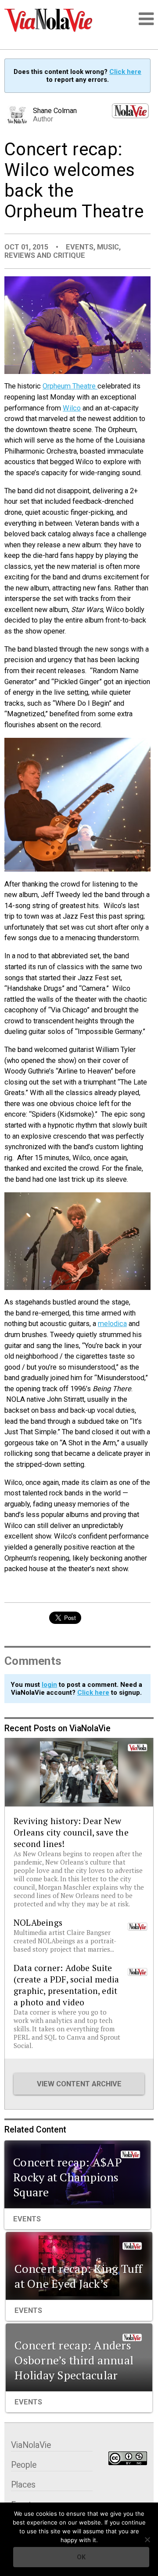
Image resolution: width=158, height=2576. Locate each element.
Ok (81, 2557)
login (49, 1685)
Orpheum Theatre (70, 386)
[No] (147, 2539)
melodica (112, 1324)
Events (80, 247)
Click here (125, 72)
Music (108, 247)
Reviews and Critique (45, 255)
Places (23, 2485)
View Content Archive (79, 2084)
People (24, 2465)
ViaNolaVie (31, 2445)
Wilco (72, 408)
